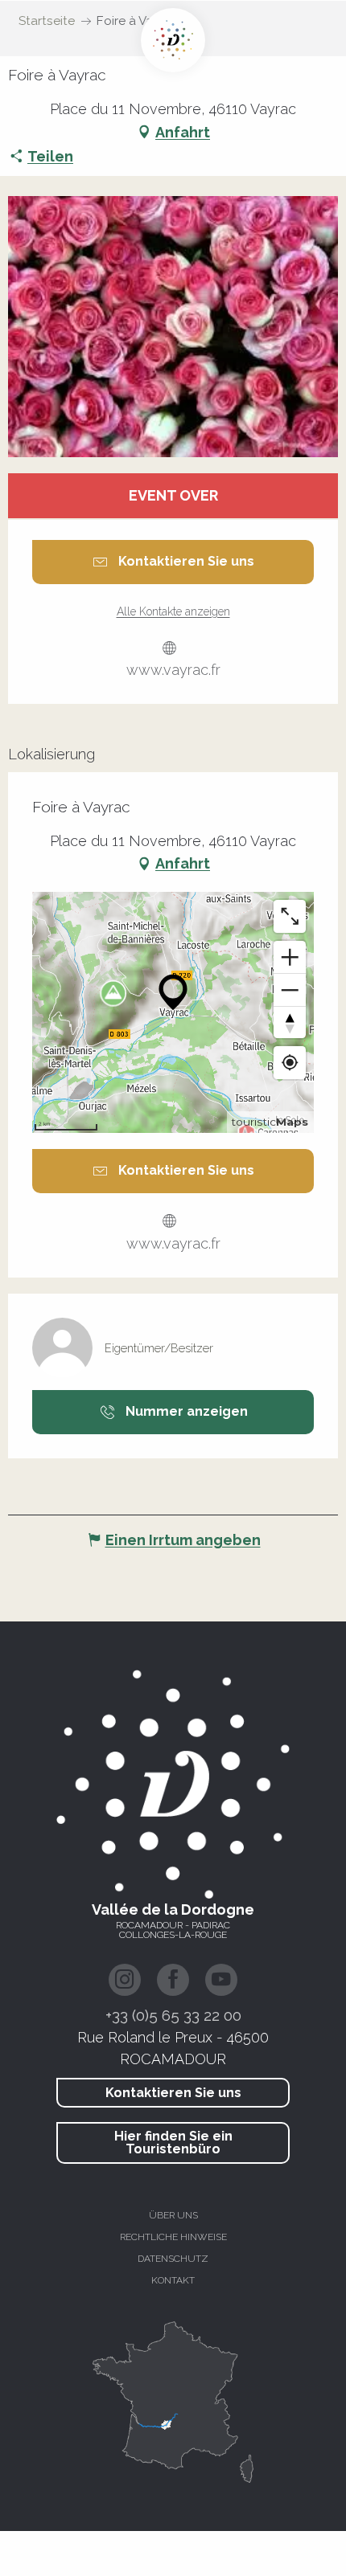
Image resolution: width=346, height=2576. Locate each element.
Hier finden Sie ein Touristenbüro (173, 2143)
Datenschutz (173, 2259)
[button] (173, 327)
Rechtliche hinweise (173, 2237)
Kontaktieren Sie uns (173, 2093)
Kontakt (173, 2280)
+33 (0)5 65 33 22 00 (173, 2015)
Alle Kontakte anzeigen (173, 611)
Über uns (173, 2215)
